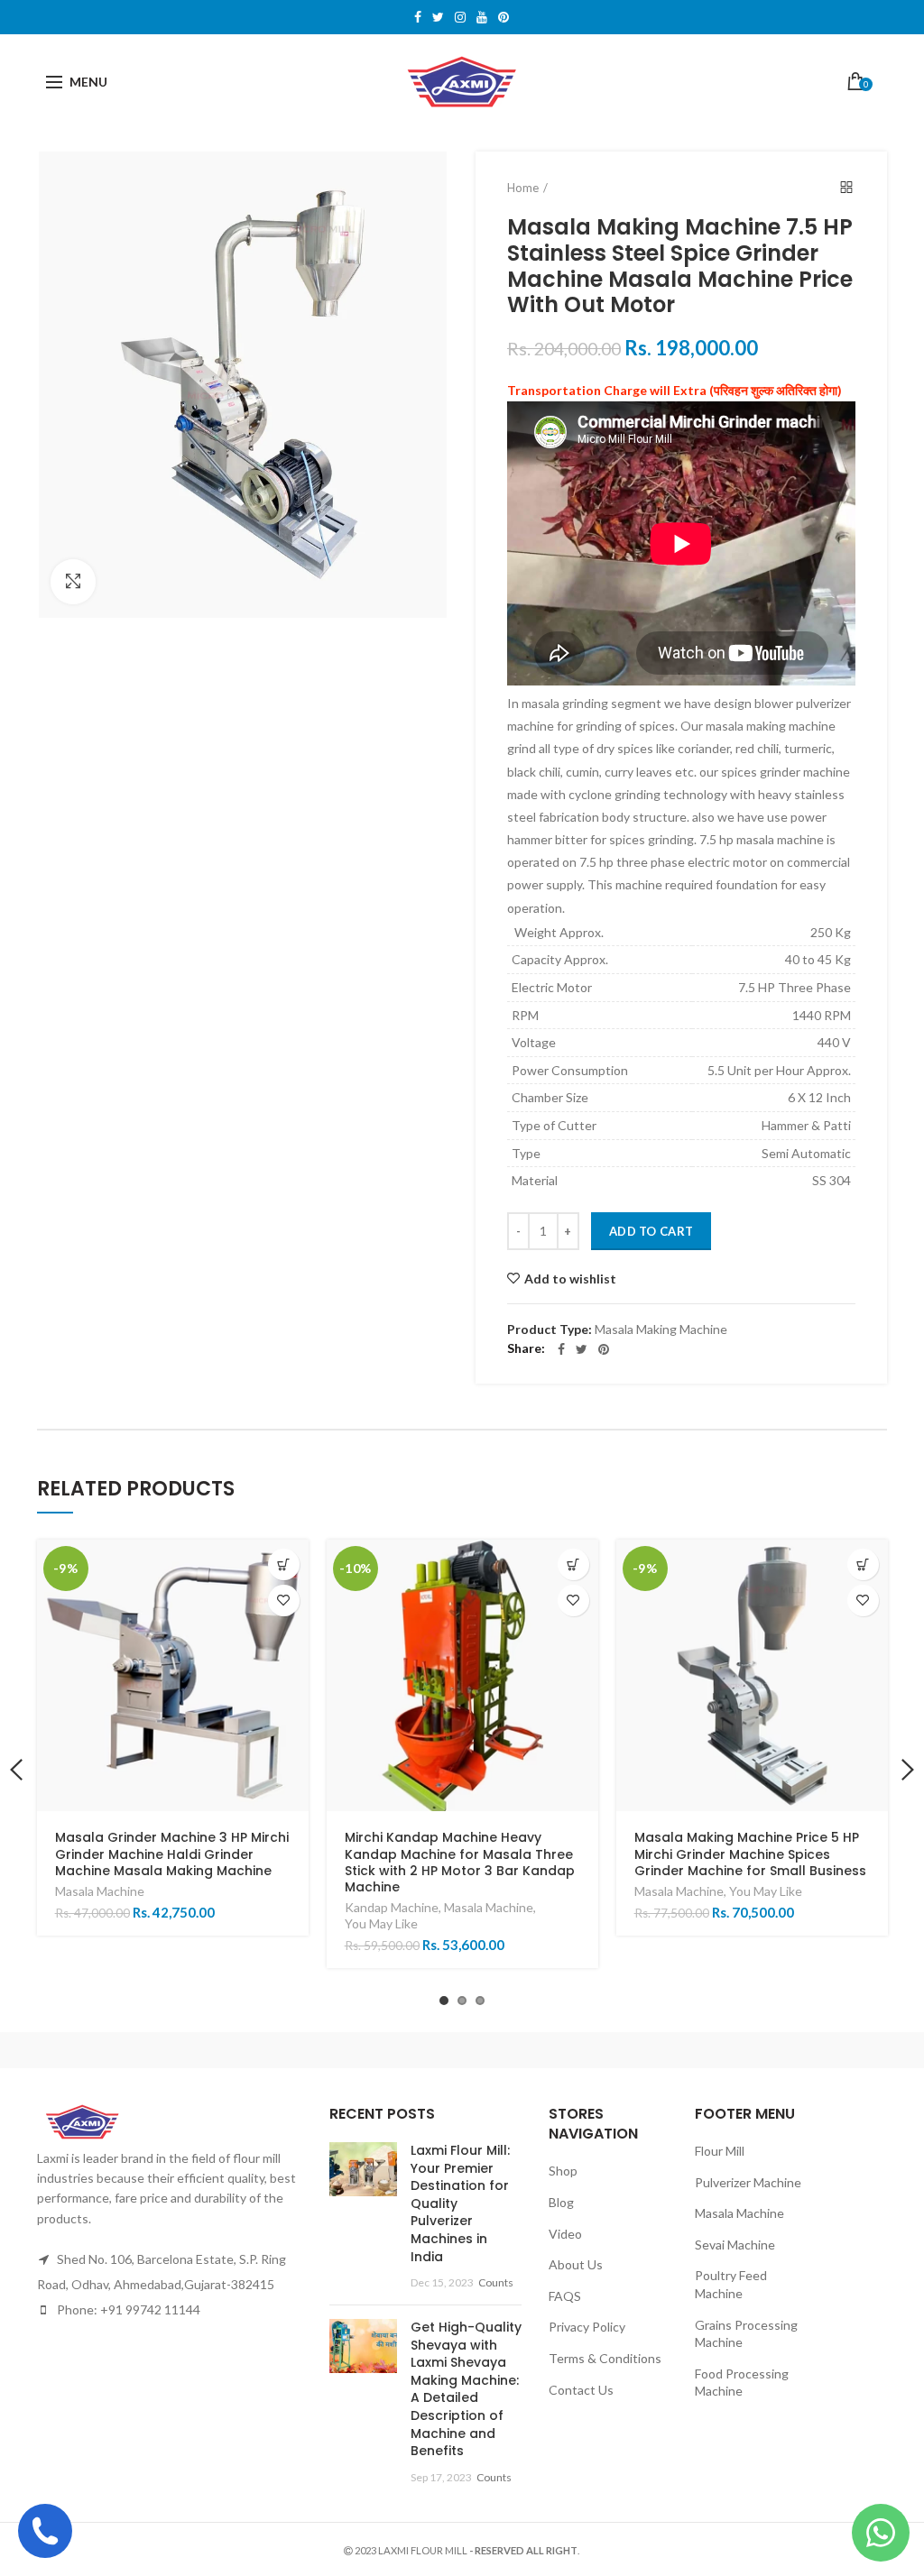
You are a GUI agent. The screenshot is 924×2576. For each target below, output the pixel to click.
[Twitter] (582, 1349)
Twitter (438, 17)
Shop (563, 2171)
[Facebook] (561, 1349)
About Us (576, 2264)
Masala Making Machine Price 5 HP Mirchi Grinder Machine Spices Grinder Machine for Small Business (750, 1854)
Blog (561, 2202)
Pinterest (504, 17)
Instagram (460, 17)
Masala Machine (100, 1891)
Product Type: (550, 1329)
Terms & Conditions (605, 2358)
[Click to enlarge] (73, 582)
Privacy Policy (587, 2327)
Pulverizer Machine (748, 2182)
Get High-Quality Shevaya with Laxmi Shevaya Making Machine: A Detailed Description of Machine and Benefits (466, 2389)
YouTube (482, 17)
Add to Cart (651, 1231)
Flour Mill (720, 2151)
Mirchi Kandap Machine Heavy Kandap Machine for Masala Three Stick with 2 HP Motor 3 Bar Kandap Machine (460, 1862)
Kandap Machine (392, 1907)
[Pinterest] (604, 1349)
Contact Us (581, 2390)
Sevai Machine (735, 2245)
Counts (496, 2282)
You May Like (381, 1923)
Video (565, 2234)
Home (523, 188)
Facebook (418, 17)
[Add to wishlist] (284, 1601)
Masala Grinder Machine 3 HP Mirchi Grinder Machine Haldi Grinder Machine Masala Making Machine (172, 1854)
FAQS (565, 2296)
